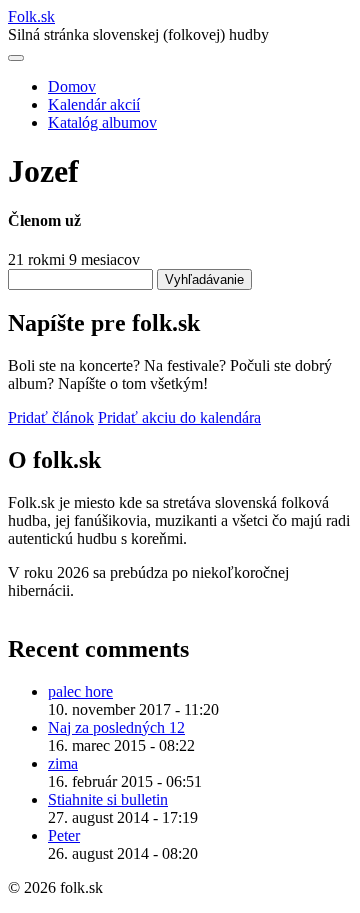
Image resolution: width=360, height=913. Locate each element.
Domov (72, 86)
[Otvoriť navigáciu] (16, 58)
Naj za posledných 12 (116, 727)
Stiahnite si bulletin (108, 799)
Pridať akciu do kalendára (179, 417)
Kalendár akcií (94, 104)
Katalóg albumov (102, 122)
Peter (64, 835)
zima (63, 763)
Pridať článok (51, 417)
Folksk (31, 16)
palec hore (80, 691)
